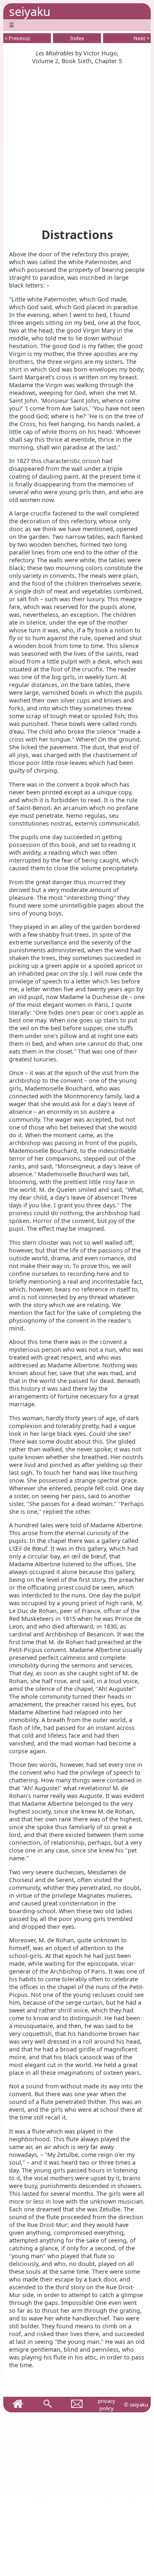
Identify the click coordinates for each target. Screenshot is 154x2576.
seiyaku (30, 11)
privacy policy (107, 2405)
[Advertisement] (77, 142)
